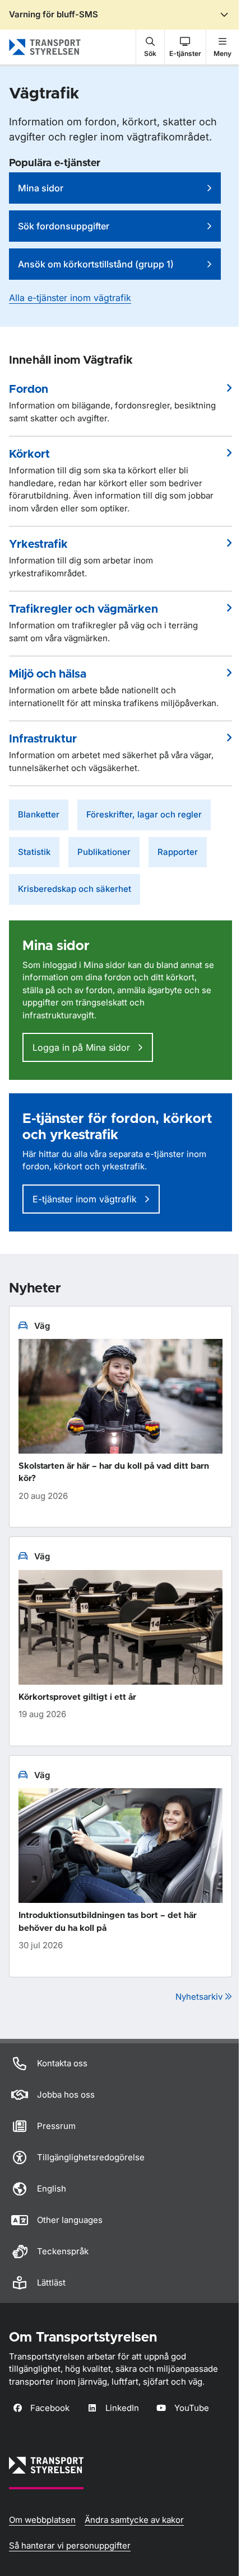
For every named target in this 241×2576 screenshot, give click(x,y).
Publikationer (104, 852)
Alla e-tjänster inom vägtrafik (70, 298)
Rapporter (178, 852)
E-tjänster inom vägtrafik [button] (86, 1199)
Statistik (34, 852)
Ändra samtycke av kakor (134, 2520)
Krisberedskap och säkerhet (75, 889)
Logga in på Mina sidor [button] (83, 1047)
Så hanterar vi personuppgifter (70, 2546)
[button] (150, 47)
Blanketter (39, 814)
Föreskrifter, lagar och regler (144, 814)
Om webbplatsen (42, 2520)
